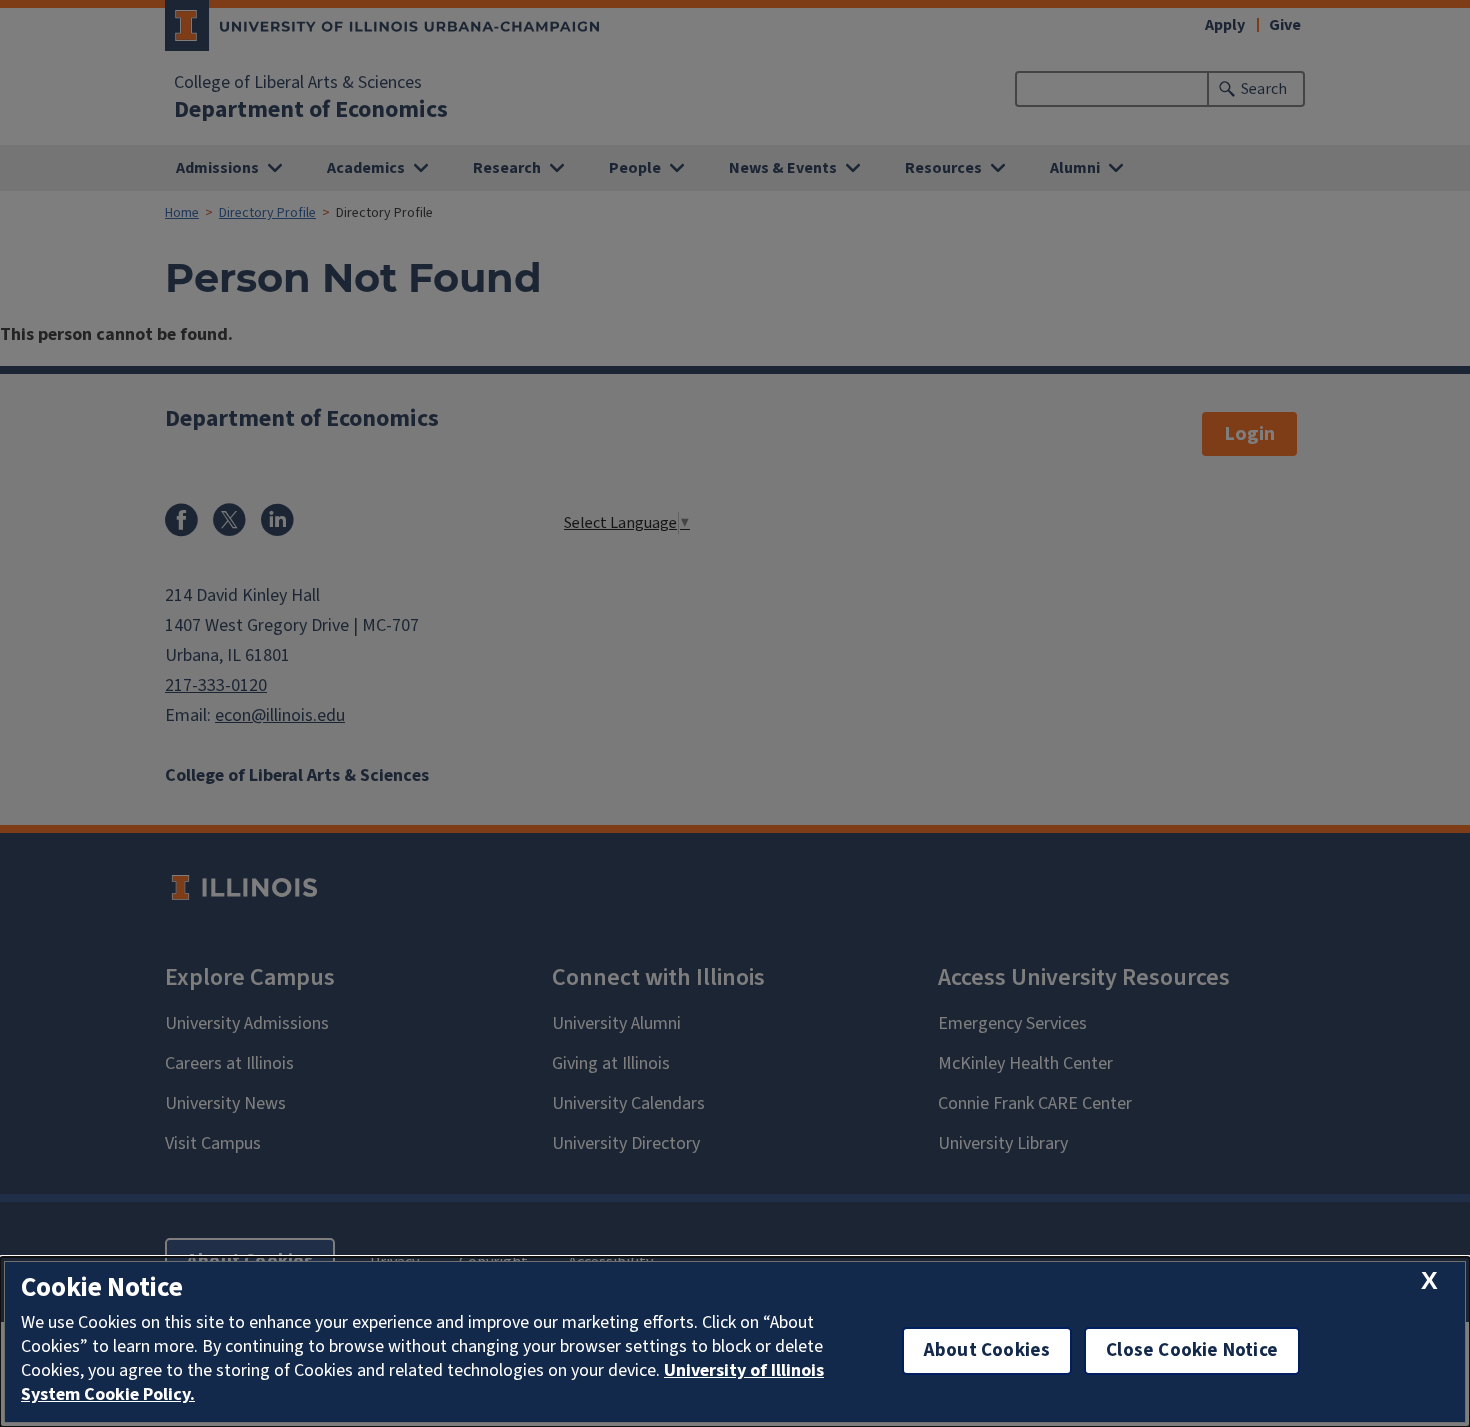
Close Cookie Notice (1192, 1350)
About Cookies (987, 1350)
